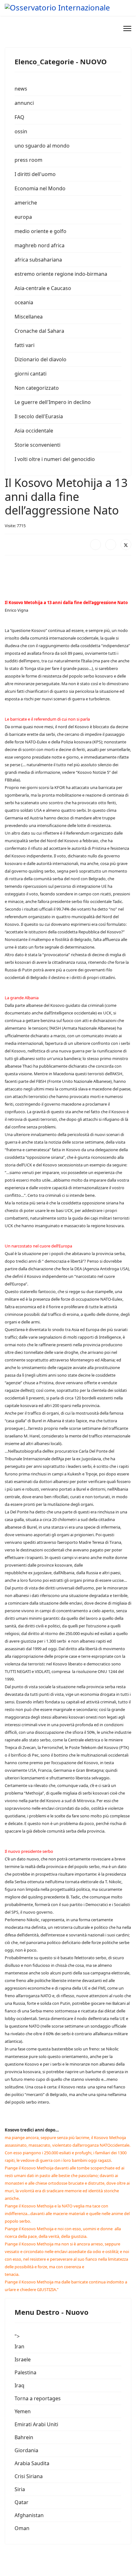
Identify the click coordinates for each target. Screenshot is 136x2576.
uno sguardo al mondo (42, 146)
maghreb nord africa (40, 245)
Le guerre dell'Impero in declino (53, 402)
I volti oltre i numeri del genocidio (55, 459)
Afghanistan (29, 2515)
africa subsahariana (38, 260)
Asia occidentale (34, 431)
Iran (19, 2346)
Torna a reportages (38, 2398)
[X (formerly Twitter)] (126, 545)
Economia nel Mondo (40, 188)
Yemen (23, 2411)
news (21, 89)
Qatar (22, 2502)
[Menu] (127, 28)
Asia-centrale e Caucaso (43, 288)
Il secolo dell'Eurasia (39, 416)
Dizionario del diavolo (40, 359)
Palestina (25, 2372)
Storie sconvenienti (37, 445)
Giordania (26, 2450)
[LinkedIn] (111, 545)
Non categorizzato (37, 388)
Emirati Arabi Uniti (36, 2424)
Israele (23, 2359)
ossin (21, 131)
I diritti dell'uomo (35, 174)
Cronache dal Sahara (39, 331)
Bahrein (24, 2437)
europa (23, 217)
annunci (24, 103)
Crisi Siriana (29, 2476)
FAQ (19, 117)
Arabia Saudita (32, 2463)
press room (28, 160)
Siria (20, 2489)
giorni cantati (31, 374)
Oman (22, 2528)
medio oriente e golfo (40, 231)
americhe (26, 203)
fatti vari (25, 345)
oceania (24, 302)
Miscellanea (29, 317)
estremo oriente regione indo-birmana (61, 274)
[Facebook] (96, 545)
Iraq (19, 2385)
